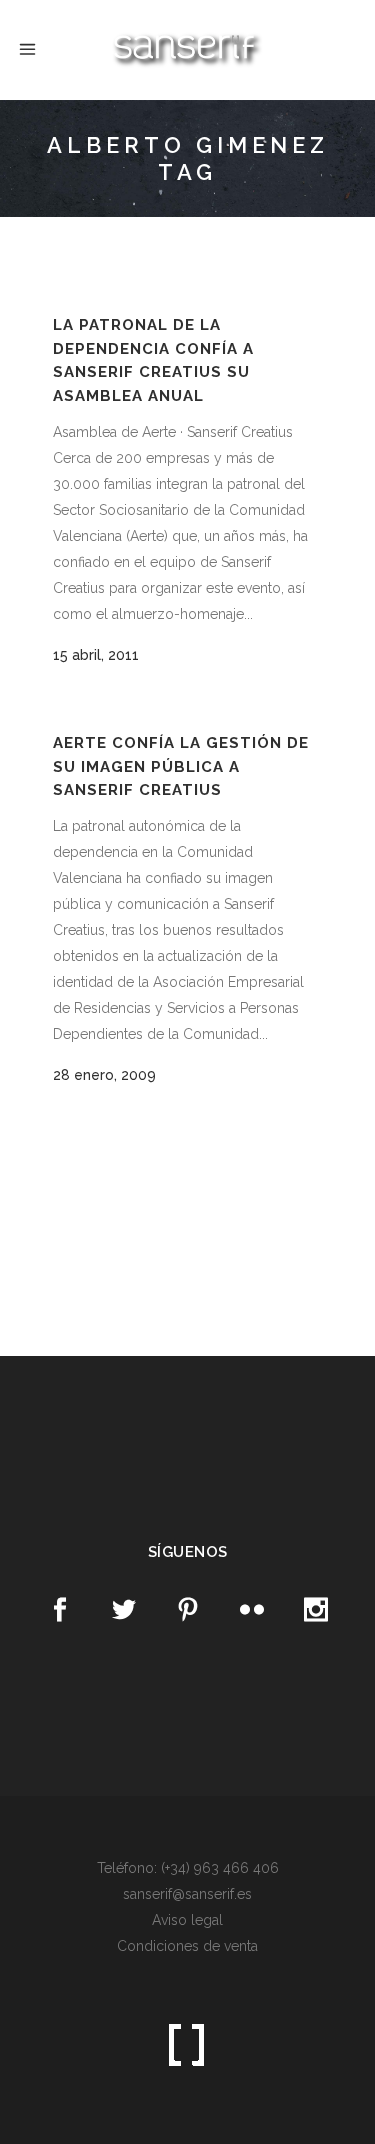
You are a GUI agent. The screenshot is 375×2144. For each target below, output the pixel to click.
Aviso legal (187, 1920)
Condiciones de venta (187, 1946)
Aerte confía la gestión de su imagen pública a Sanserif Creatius (181, 766)
